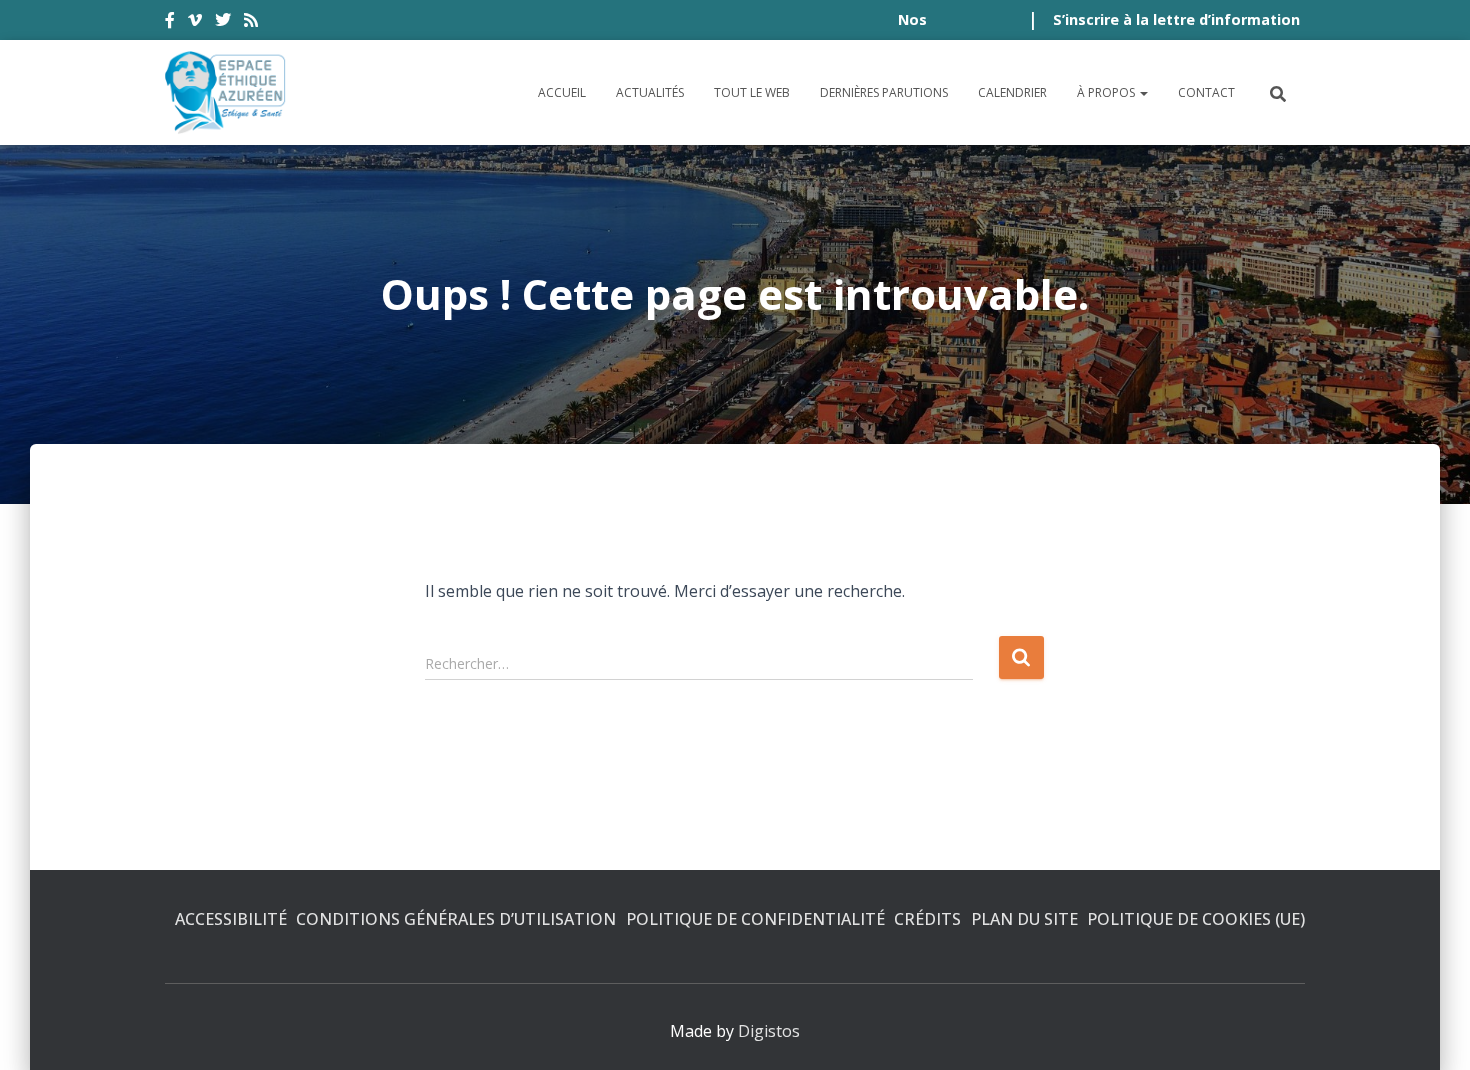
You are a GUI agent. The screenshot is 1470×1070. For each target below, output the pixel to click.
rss (251, 23)
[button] (1143, 92)
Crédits (927, 919)
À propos (1107, 92)
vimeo (195, 23)
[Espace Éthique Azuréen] (226, 92)
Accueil (562, 92)
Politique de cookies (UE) (1196, 919)
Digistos (769, 1031)
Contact (1206, 92)
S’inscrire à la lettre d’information (1176, 19)
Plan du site (1024, 919)
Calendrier (1012, 92)
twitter (223, 23)
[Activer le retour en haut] (1430, 1030)
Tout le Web (752, 92)
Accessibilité (231, 919)
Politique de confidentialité (755, 919)
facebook (170, 23)
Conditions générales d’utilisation (456, 919)
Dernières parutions (884, 92)
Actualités (650, 92)
